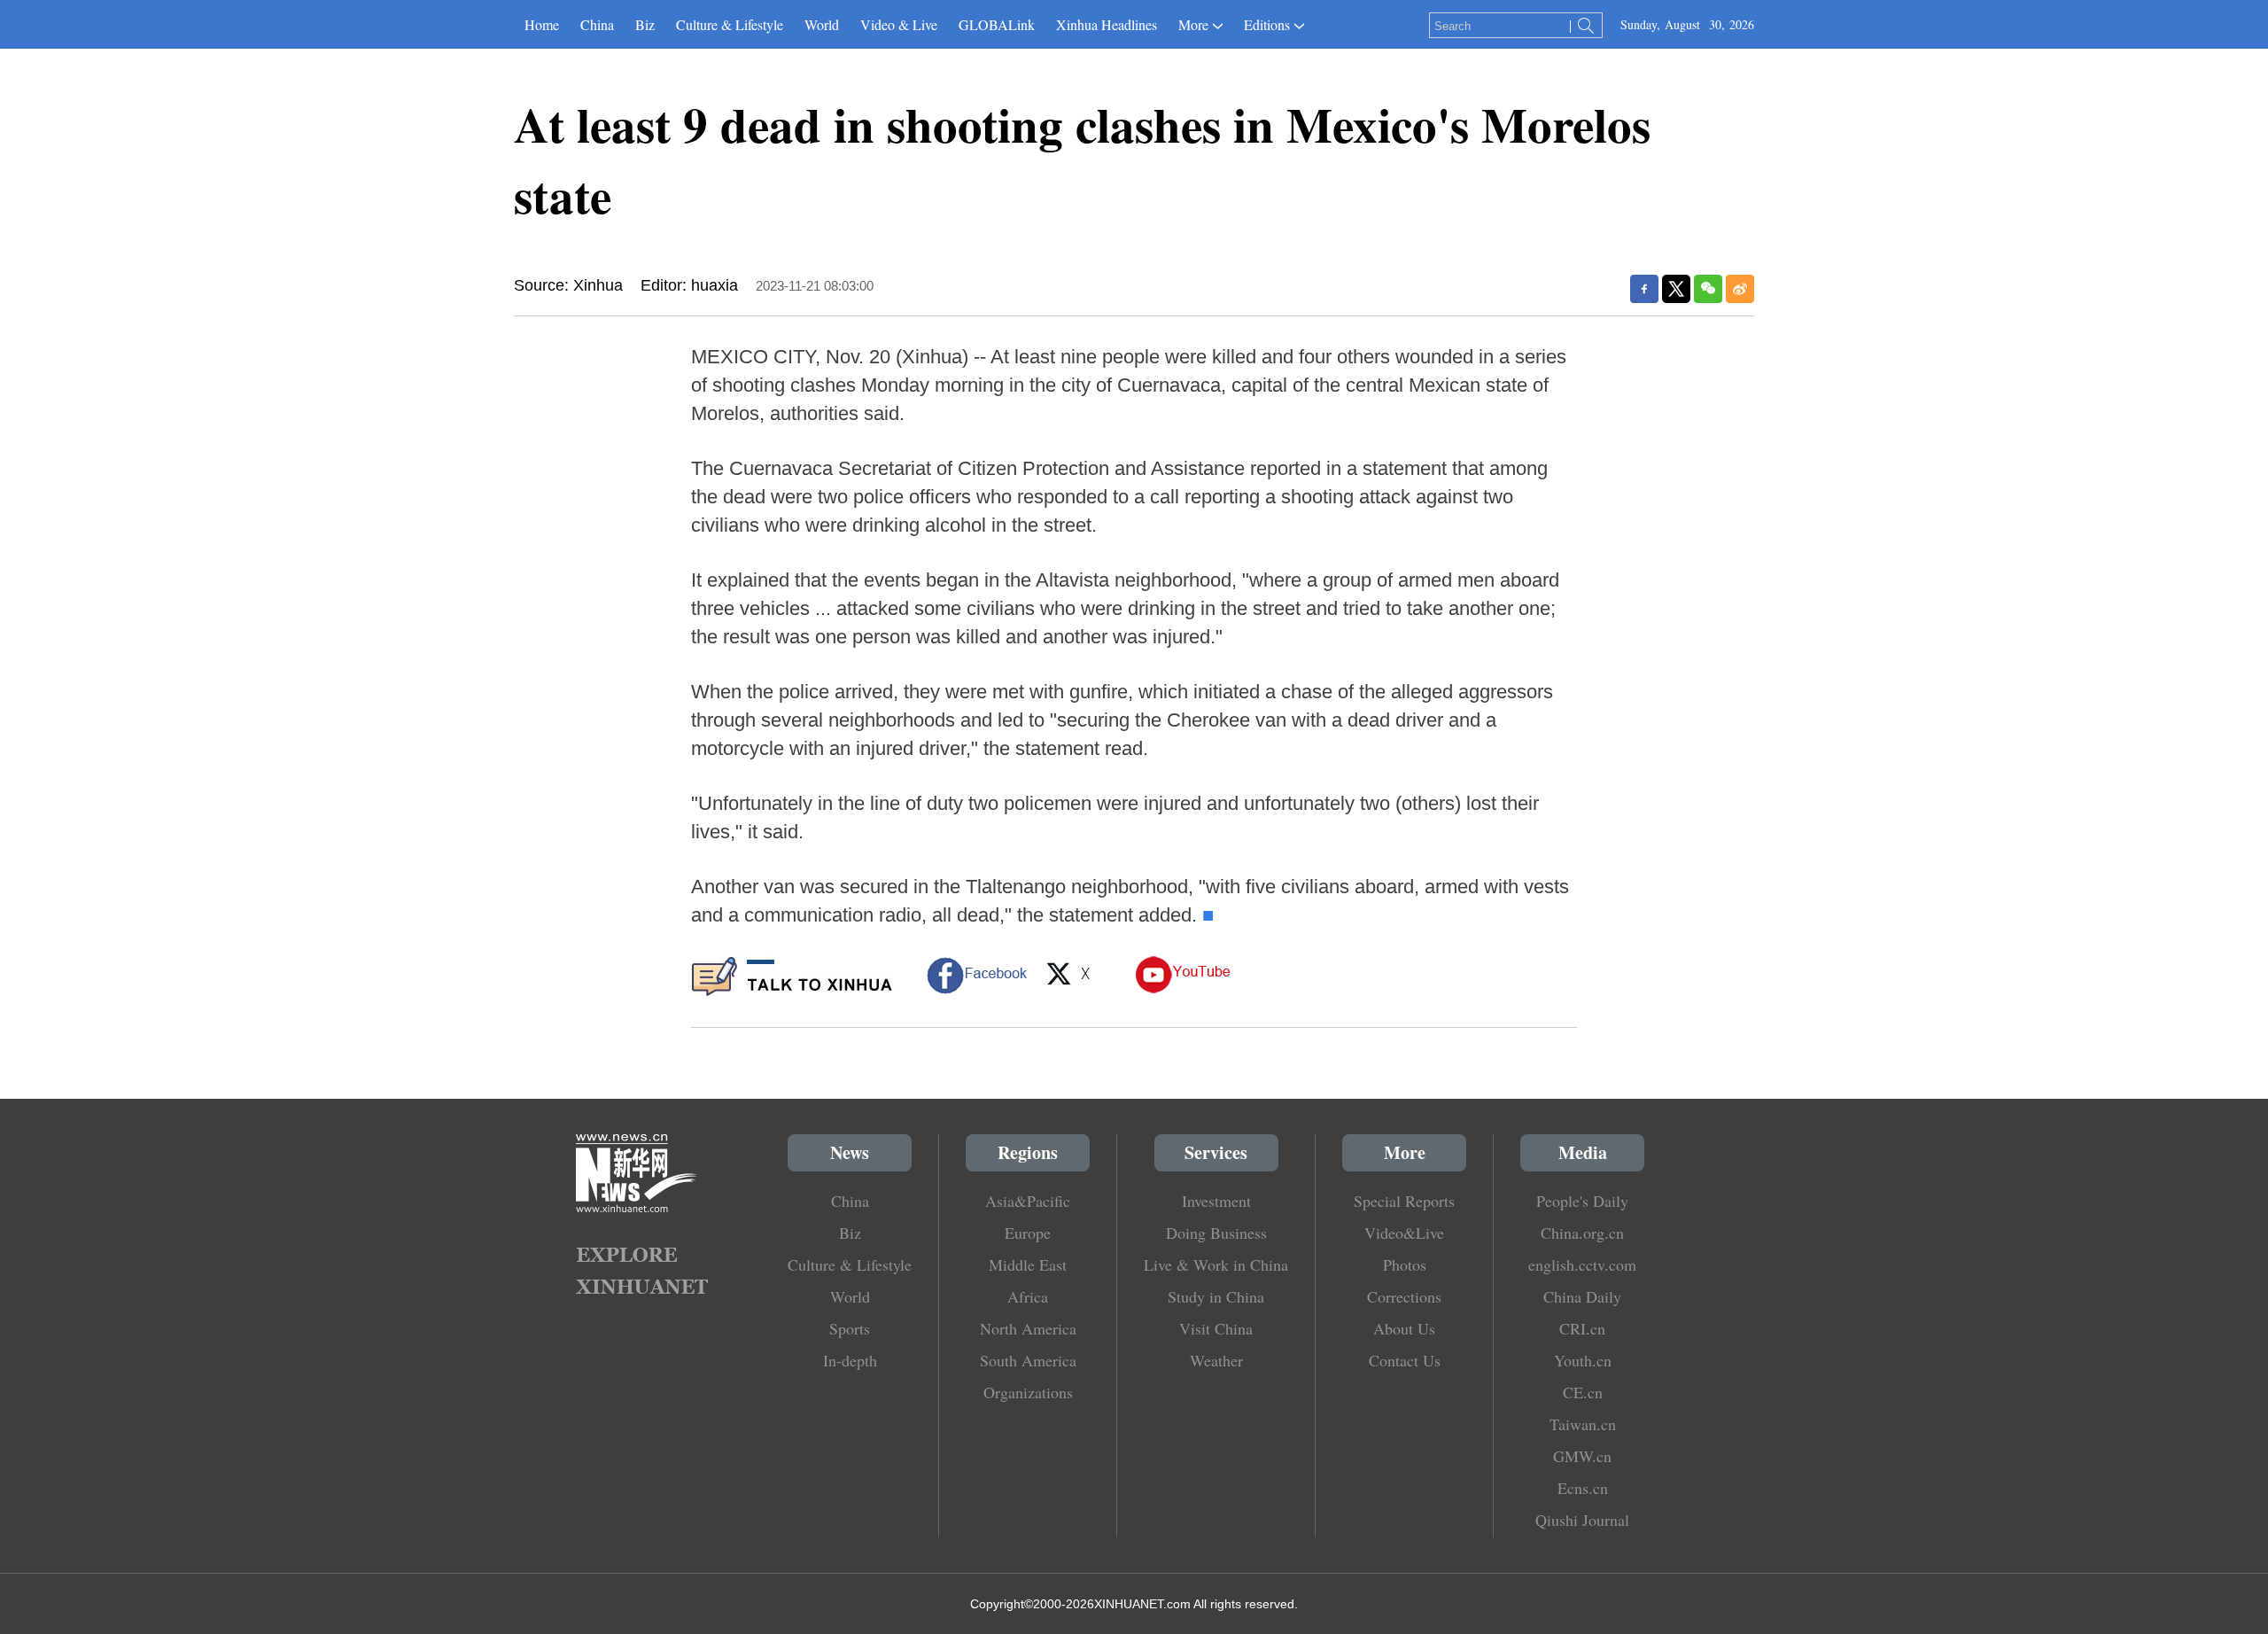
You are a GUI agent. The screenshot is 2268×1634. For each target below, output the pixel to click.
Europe (1028, 1233)
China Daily (1582, 1296)
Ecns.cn (1583, 1488)
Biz (645, 24)
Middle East (1028, 1264)
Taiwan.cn (1583, 1424)
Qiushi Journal (1582, 1520)
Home (542, 24)
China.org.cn (1582, 1233)
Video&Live (1404, 1233)
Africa (1028, 1296)
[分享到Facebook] (1644, 289)
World (822, 24)
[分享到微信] (1708, 289)
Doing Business (1216, 1233)
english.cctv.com (1582, 1264)
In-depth (850, 1360)
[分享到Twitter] (1676, 289)
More (1193, 24)
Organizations (1028, 1392)
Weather (1216, 1360)
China (597, 24)
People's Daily (1582, 1201)
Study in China (1216, 1296)
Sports (850, 1328)
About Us (1404, 1328)
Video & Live (899, 24)
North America (1028, 1328)
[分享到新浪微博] (1740, 289)
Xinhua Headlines (1107, 24)
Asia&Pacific (1028, 1201)
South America (1028, 1360)
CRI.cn (1582, 1328)
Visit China (1216, 1328)
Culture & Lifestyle (730, 24)
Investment (1216, 1201)
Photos (1405, 1264)
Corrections (1404, 1296)
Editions (1267, 24)
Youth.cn (1583, 1360)
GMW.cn (1582, 1456)
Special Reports (1404, 1201)
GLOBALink (997, 24)
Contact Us (1405, 1360)
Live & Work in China (1216, 1264)
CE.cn (1583, 1392)
